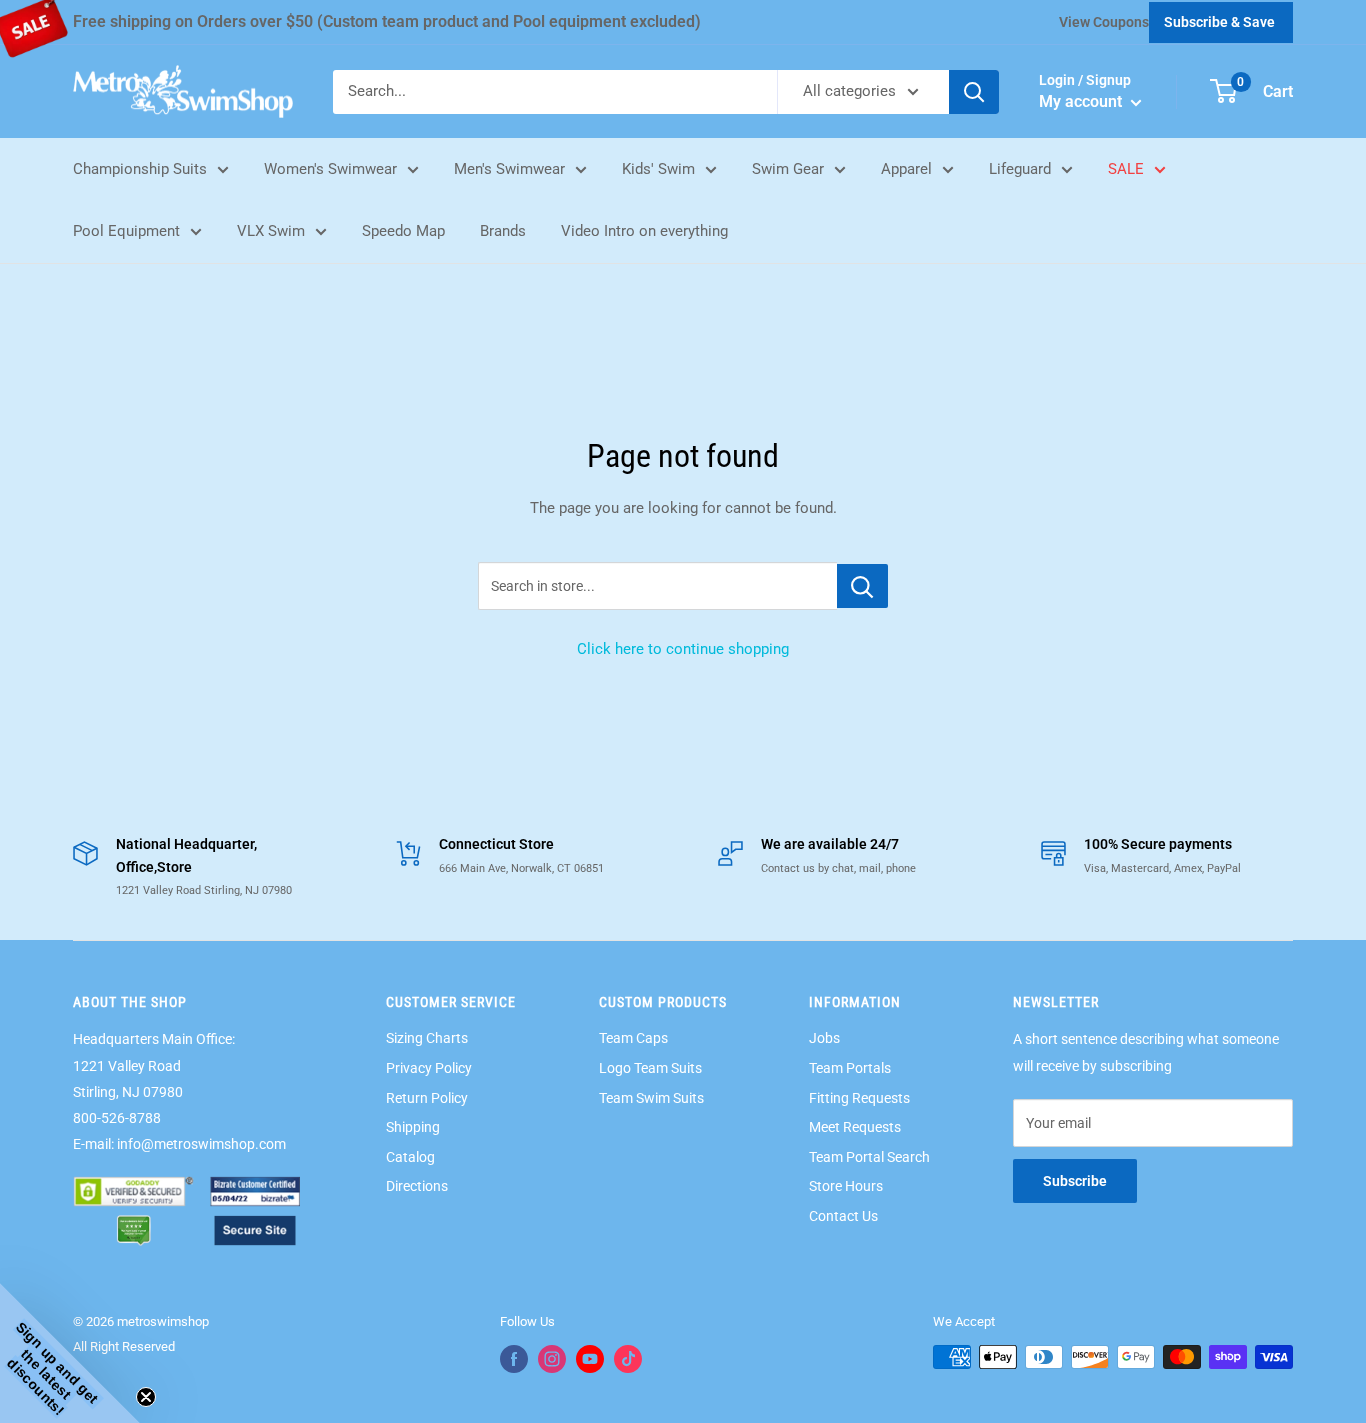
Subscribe (1075, 1181)
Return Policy (427, 1098)
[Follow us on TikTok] (628, 1359)
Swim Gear (788, 169)
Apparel (906, 169)
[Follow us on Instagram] (552, 1359)
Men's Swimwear (509, 169)
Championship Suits (140, 169)
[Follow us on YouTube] (590, 1359)
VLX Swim (271, 231)
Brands (503, 231)
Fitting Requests (859, 1098)
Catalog (410, 1157)
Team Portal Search (869, 1157)
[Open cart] (1223, 91)
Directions (417, 1186)
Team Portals (850, 1068)
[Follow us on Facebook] (514, 1359)
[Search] (974, 92)
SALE (1126, 169)
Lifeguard (1020, 169)
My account (1082, 101)
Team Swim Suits (651, 1098)
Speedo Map (403, 231)
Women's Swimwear (330, 169)
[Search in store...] (862, 586)
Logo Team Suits (650, 1068)
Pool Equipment (126, 231)
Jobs (824, 1038)
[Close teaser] (146, 1397)
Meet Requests (855, 1127)
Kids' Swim (658, 169)
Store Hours (846, 1186)
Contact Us (843, 1216)
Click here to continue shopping (683, 649)
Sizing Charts (427, 1038)
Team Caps (633, 1038)
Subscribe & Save (1219, 22)
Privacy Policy (429, 1068)
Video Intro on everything (644, 231)
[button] (70, 1353)
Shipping (413, 1127)
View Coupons (1104, 22)
